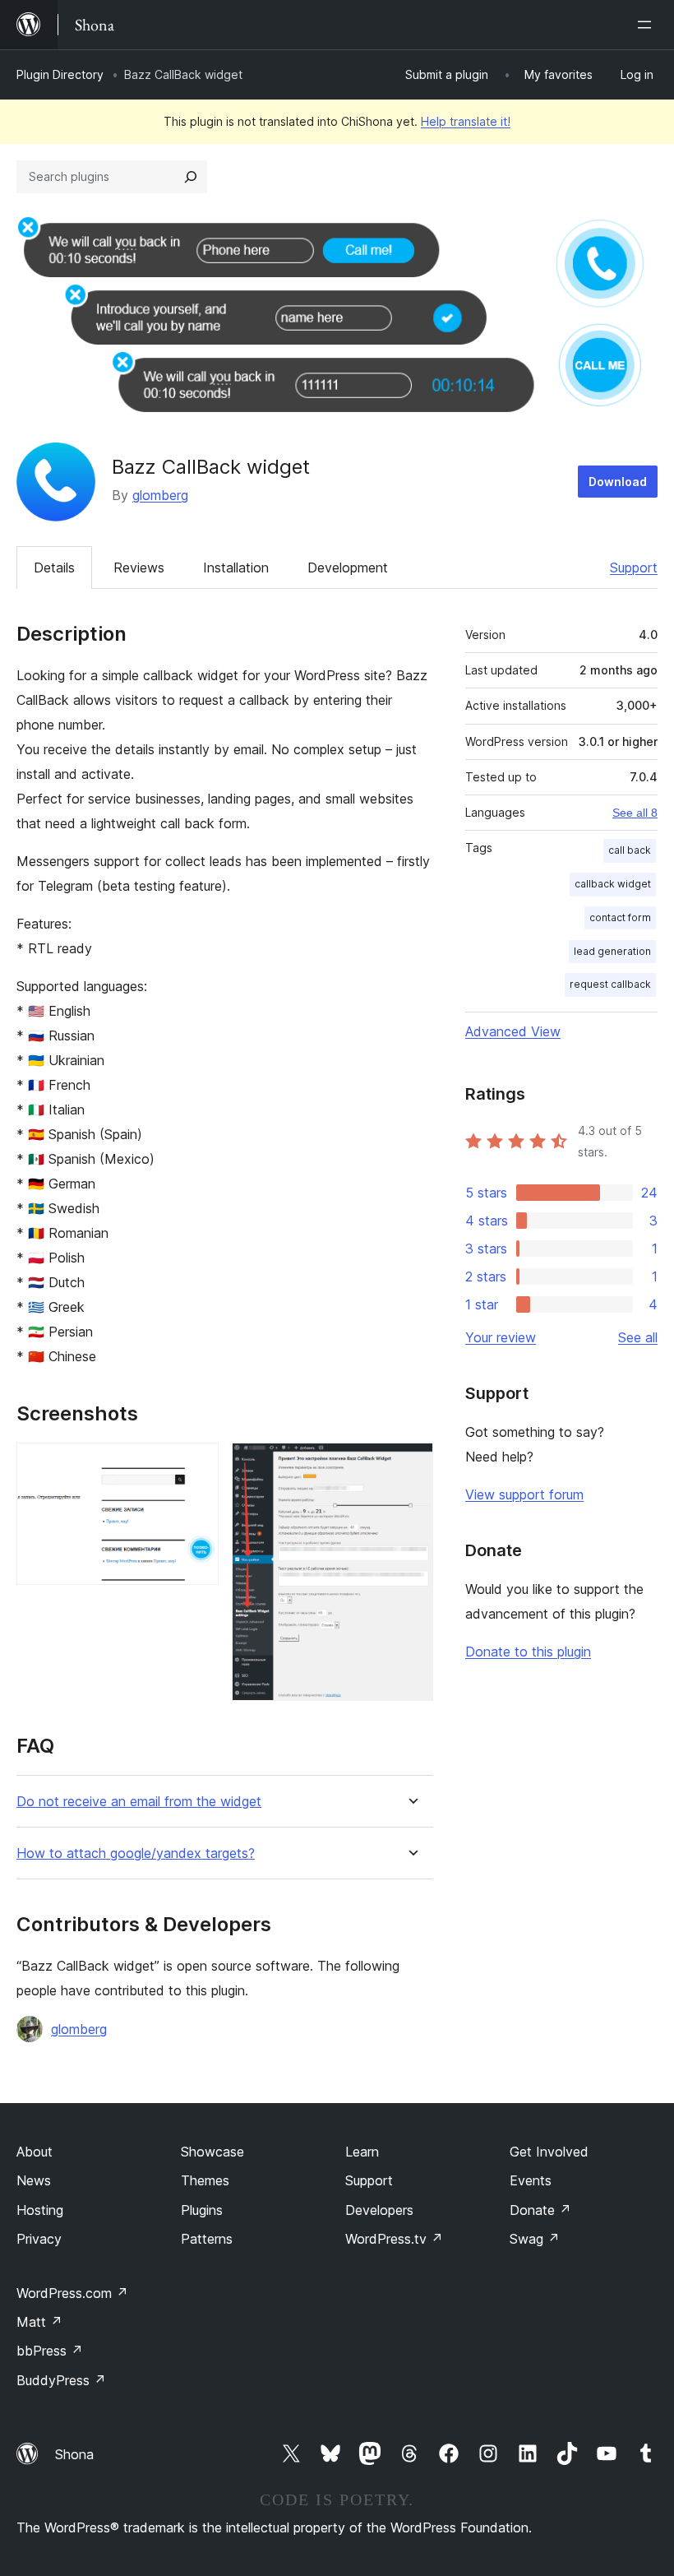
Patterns (207, 2239)
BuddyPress (61, 2380)
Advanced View (513, 1031)
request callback (610, 984)
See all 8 (635, 813)
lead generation (612, 951)
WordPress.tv (394, 2239)
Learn (362, 2152)
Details (54, 568)
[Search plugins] (191, 177)
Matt (39, 2322)
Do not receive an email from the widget (139, 1802)
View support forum (524, 1494)
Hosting (40, 2210)
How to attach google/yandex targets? (136, 1853)
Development (348, 568)
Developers (379, 2210)
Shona (74, 2454)
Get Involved (549, 2152)
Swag (535, 2239)
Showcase (212, 2152)
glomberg (160, 495)
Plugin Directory (60, 74)
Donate (540, 2210)
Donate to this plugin (528, 1652)
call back (630, 850)
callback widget (613, 884)
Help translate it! (466, 121)
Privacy (39, 2239)
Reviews (139, 568)
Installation (236, 568)
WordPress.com (72, 2293)
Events (531, 2180)
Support (634, 568)
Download (618, 482)
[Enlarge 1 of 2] (196, 1465)
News (34, 2180)
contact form (620, 917)
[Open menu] (648, 25)
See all (638, 1337)
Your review (501, 1337)
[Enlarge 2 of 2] (411, 1465)
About (35, 2152)
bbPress (50, 2351)
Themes (205, 2180)
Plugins (202, 2210)
